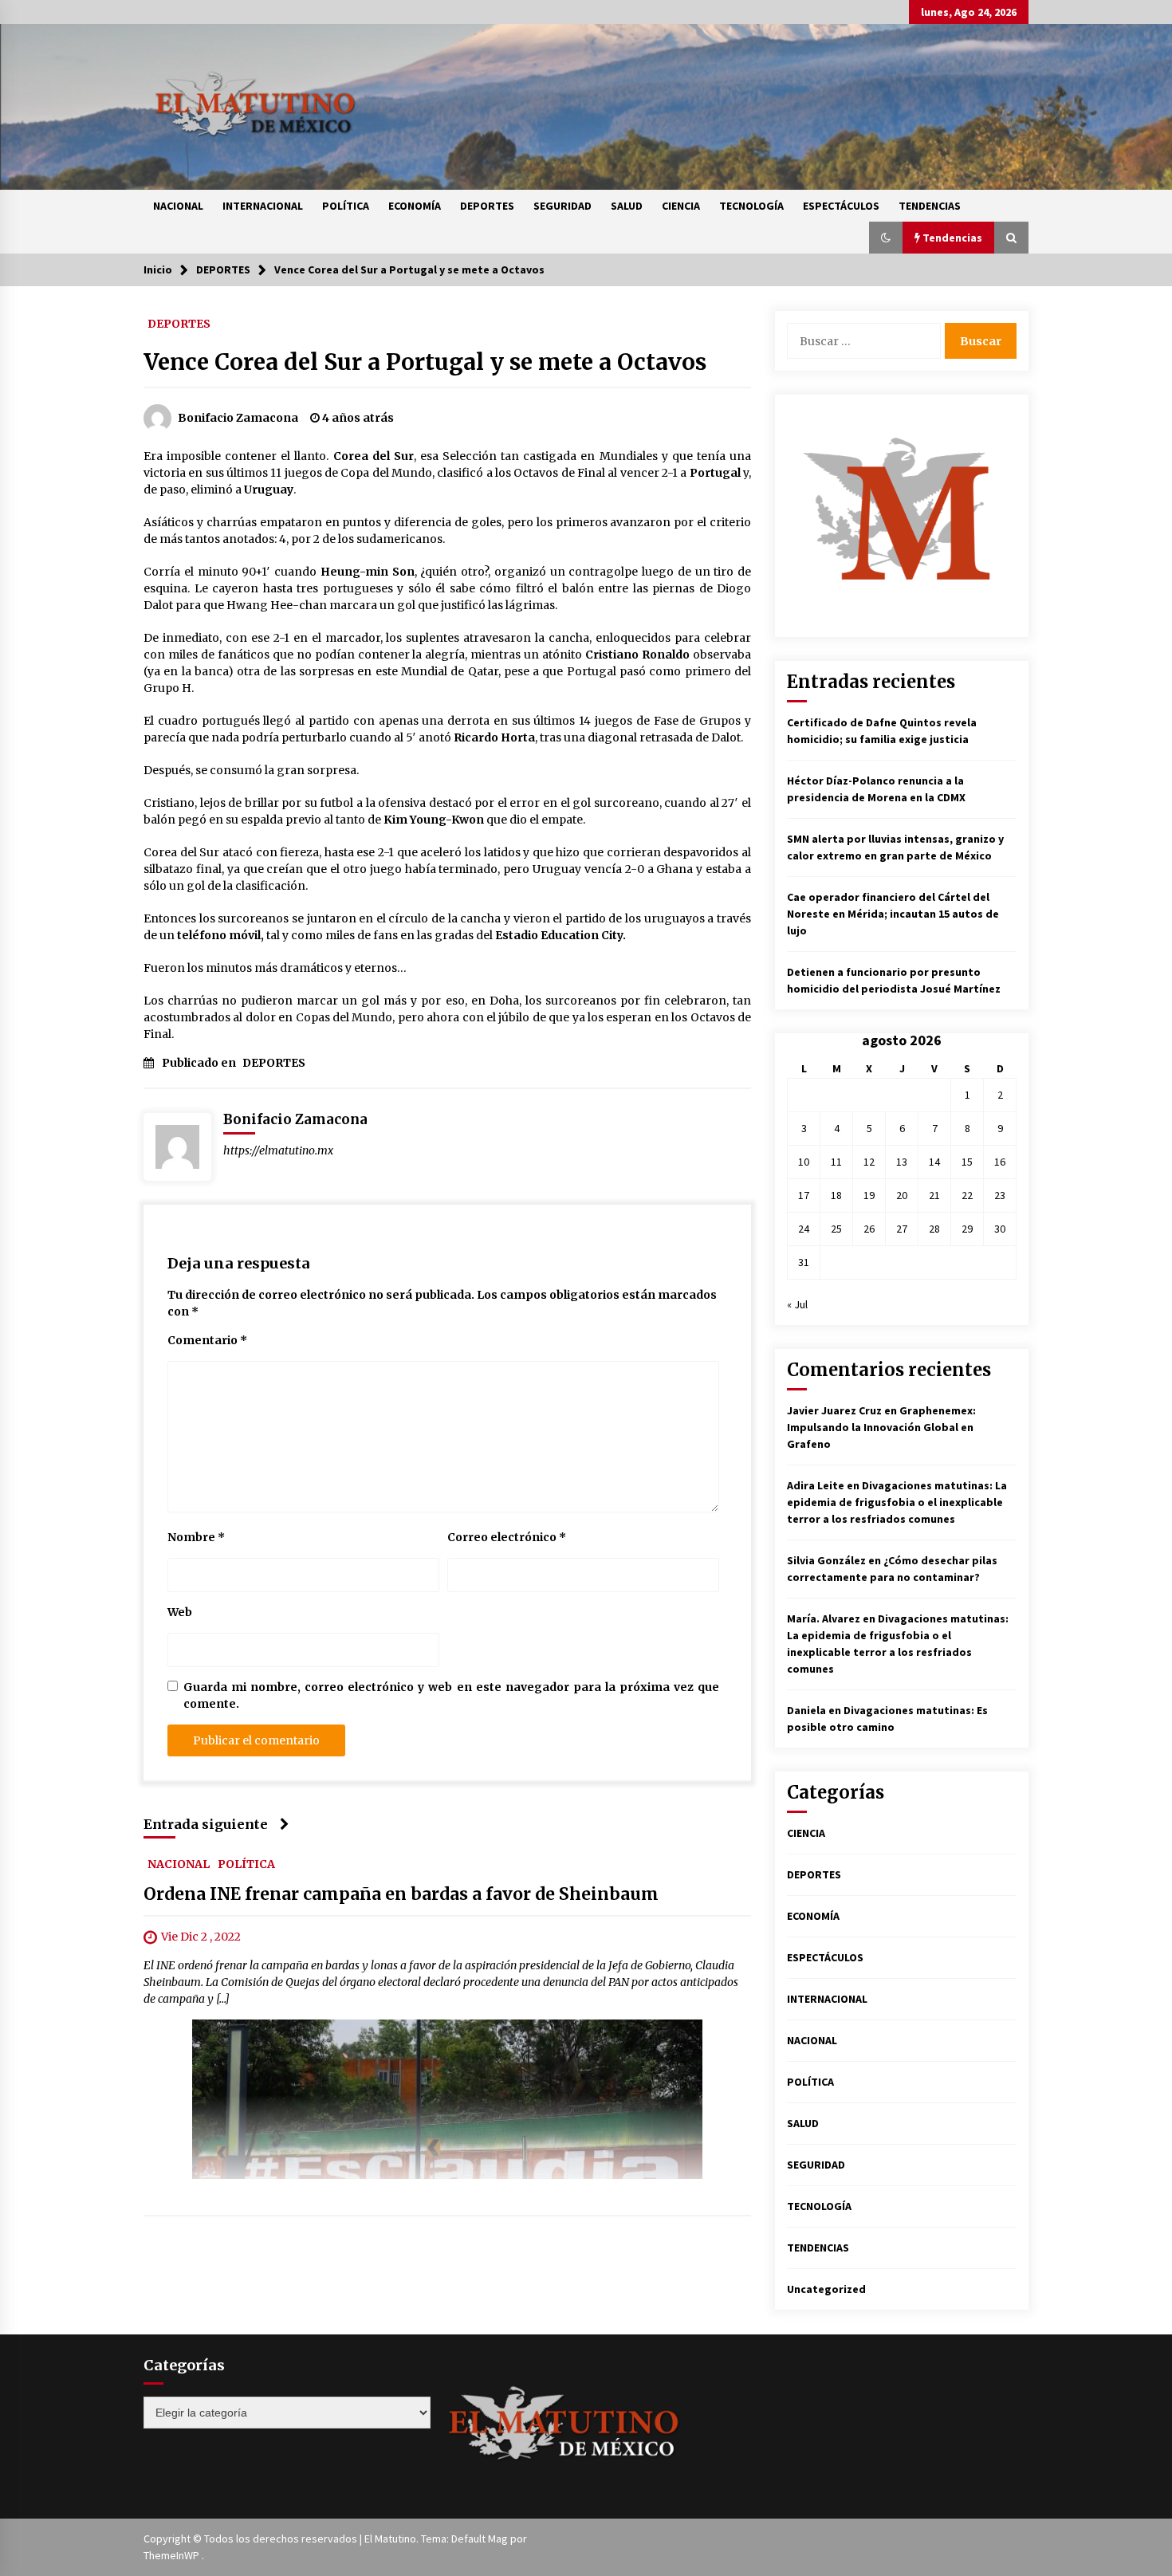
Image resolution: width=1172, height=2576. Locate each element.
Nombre (196, 1537)
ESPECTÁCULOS (841, 206)
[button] (886, 238)
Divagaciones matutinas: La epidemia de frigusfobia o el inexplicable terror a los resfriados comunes (897, 1502)
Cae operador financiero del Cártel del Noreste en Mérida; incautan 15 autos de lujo (893, 914)
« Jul (797, 1304)
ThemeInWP (173, 2555)
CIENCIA (681, 206)
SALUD (627, 206)
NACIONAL (178, 206)
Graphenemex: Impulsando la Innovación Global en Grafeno (881, 1427)
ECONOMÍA (415, 206)
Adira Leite (816, 1485)
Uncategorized (826, 2289)
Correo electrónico (507, 1537)
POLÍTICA (346, 206)
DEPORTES (487, 206)
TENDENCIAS (930, 206)
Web (180, 1612)
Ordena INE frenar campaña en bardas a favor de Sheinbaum (401, 1894)
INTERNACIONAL (263, 206)
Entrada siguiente (206, 1824)
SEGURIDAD (562, 206)
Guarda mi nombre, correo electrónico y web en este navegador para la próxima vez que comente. (451, 1695)
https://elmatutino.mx (278, 1150)
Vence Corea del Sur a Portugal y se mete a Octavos (425, 362)
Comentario (207, 1340)
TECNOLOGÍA (751, 206)
